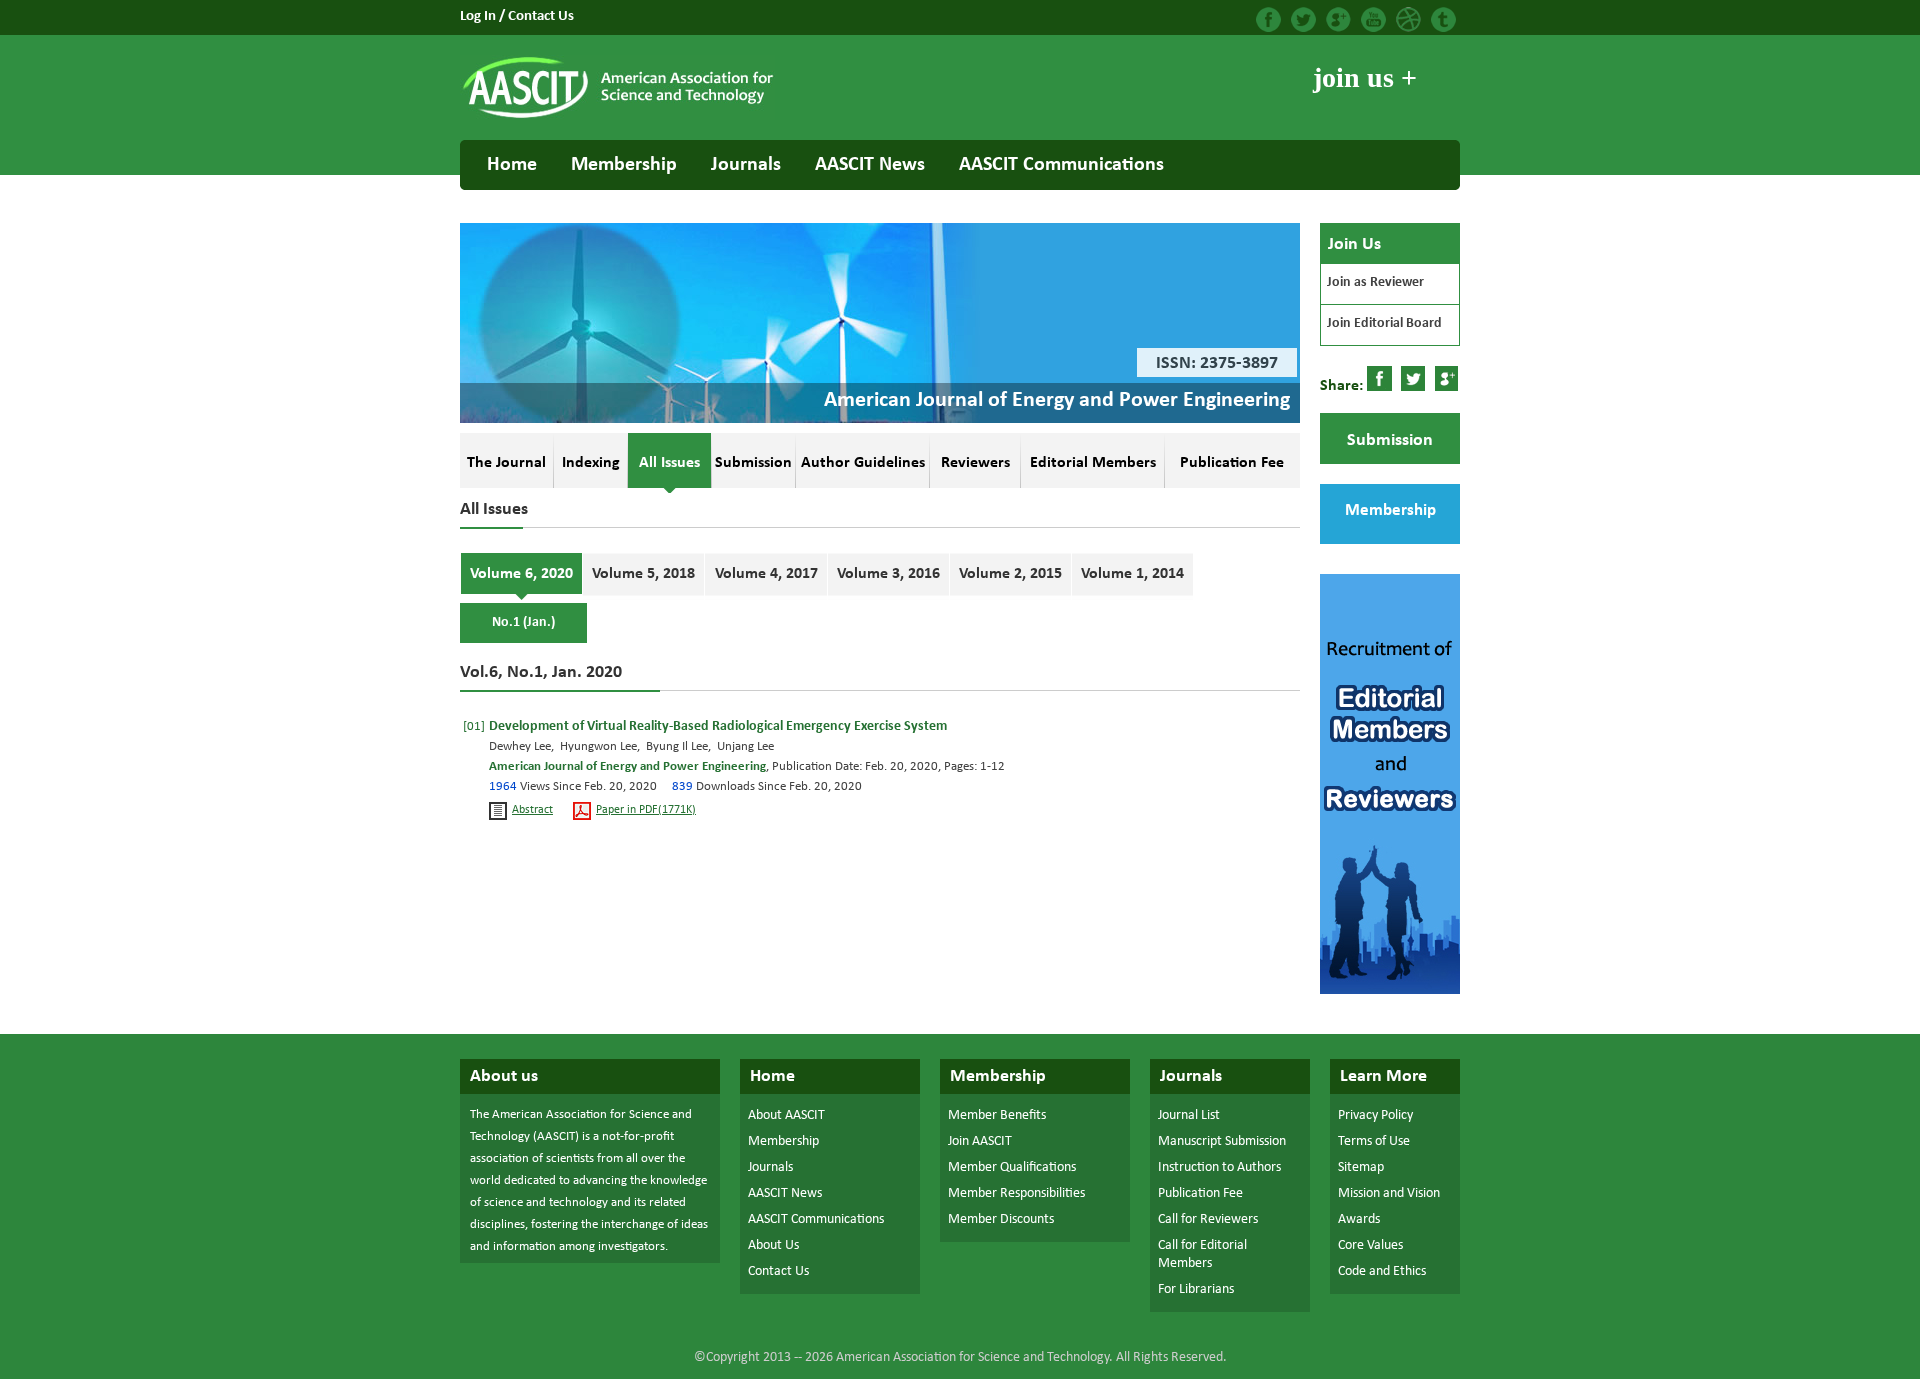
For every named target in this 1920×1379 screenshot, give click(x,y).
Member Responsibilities (1016, 1193)
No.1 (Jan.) (523, 622)
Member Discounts (1001, 1219)
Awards (1359, 1219)
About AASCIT (786, 1115)
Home (512, 165)
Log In (479, 16)
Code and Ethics (1382, 1271)
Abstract (532, 810)
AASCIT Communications (1061, 165)
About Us (773, 1245)
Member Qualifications (1012, 1167)
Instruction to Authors (1219, 1167)
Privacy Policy (1375, 1115)
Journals (746, 165)
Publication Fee (1200, 1193)
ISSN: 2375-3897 (1217, 363)
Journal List (1189, 1115)
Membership (624, 165)
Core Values (1370, 1245)
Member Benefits (997, 1115)
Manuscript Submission (1222, 1141)
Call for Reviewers (1208, 1219)
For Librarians (1196, 1289)
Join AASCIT (980, 1141)
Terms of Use (1374, 1141)
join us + (1365, 77)
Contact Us (541, 16)
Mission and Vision (1389, 1193)
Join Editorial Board (1384, 323)
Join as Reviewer (1375, 282)
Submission (1390, 440)
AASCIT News (870, 165)
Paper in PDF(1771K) (646, 810)
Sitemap (1361, 1167)
